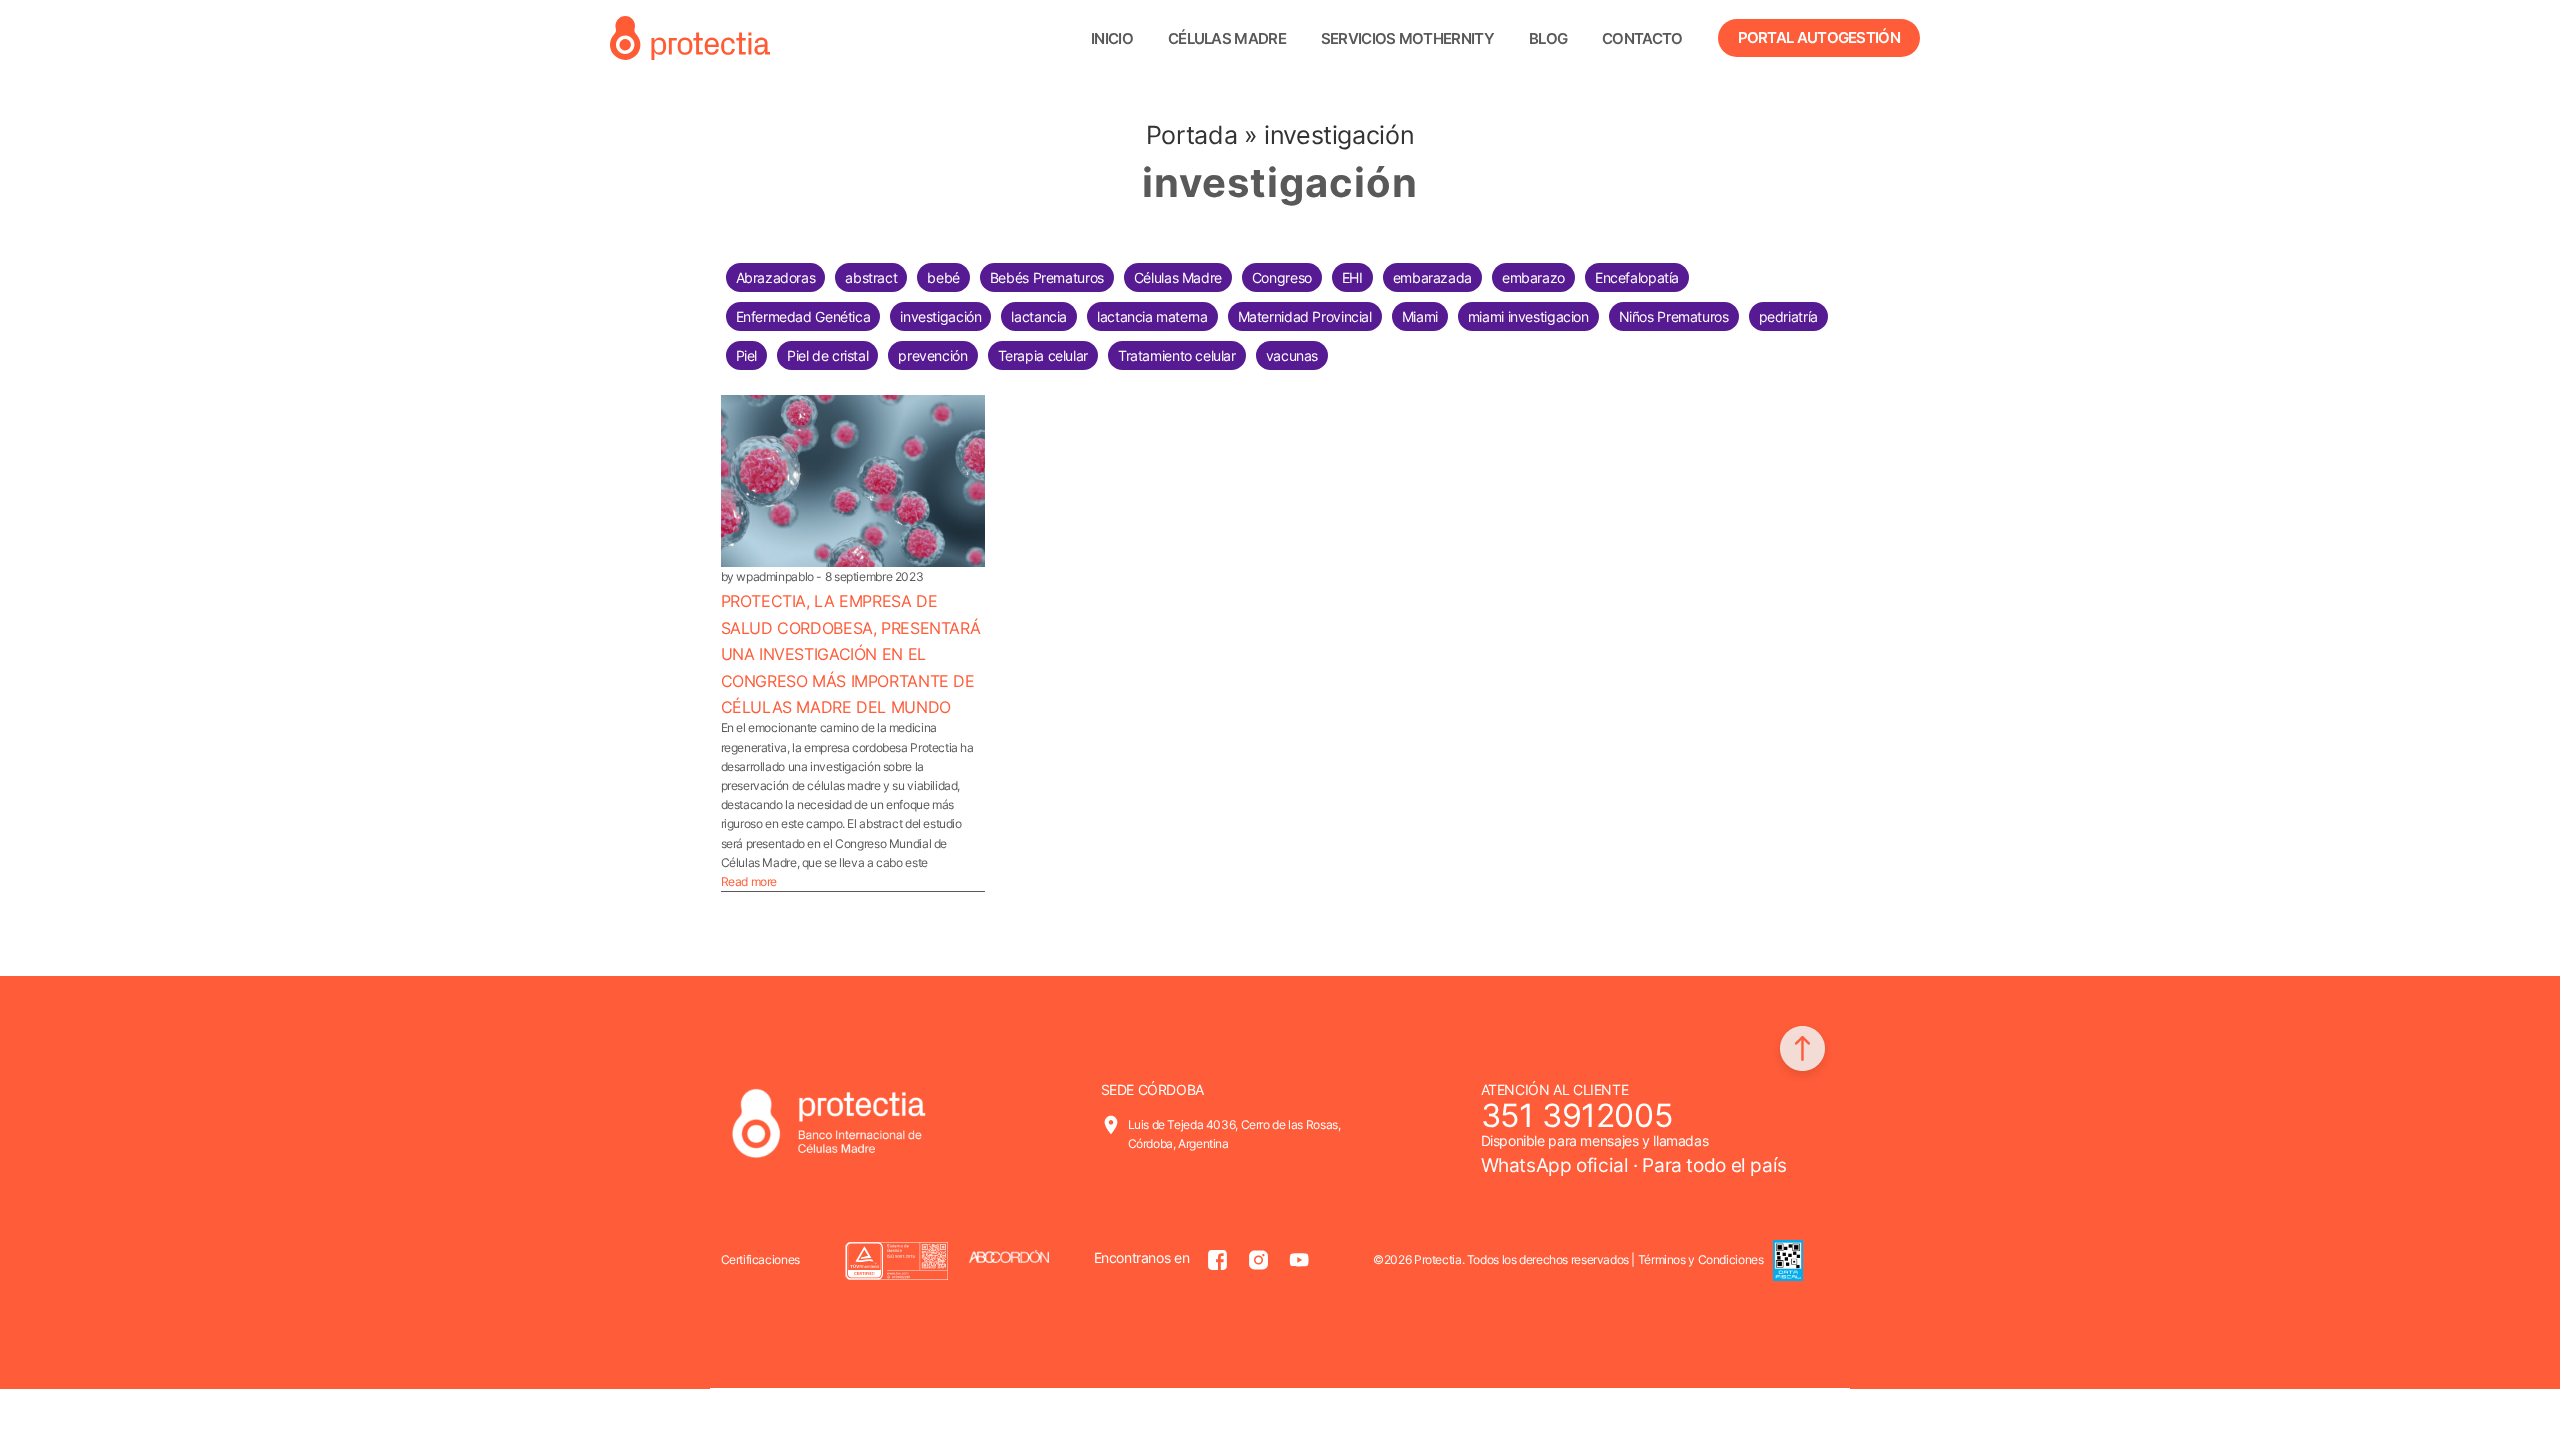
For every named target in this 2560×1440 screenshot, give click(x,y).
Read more (749, 881)
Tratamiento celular (1177, 355)
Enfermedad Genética (803, 316)
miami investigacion (1528, 316)
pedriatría (1788, 316)
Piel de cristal (827, 355)
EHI (1352, 277)
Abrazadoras (776, 277)
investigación (940, 316)
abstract (871, 277)
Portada (1191, 135)
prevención (932, 355)
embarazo (1533, 277)
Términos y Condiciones (1701, 1259)
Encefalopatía (1637, 277)
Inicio (1112, 39)
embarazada (1432, 277)
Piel (747, 355)
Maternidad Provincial (1305, 316)
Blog (1548, 39)
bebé (943, 277)
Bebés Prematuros (1047, 277)
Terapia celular (1043, 355)
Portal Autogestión (1819, 38)
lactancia (1039, 316)
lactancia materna (1152, 316)
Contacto (1642, 39)
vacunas (1292, 355)
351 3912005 (1577, 1115)
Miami (1420, 316)
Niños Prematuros (1674, 316)
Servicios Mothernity (1407, 39)
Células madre (1227, 39)
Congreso (1282, 277)
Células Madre (1178, 277)
